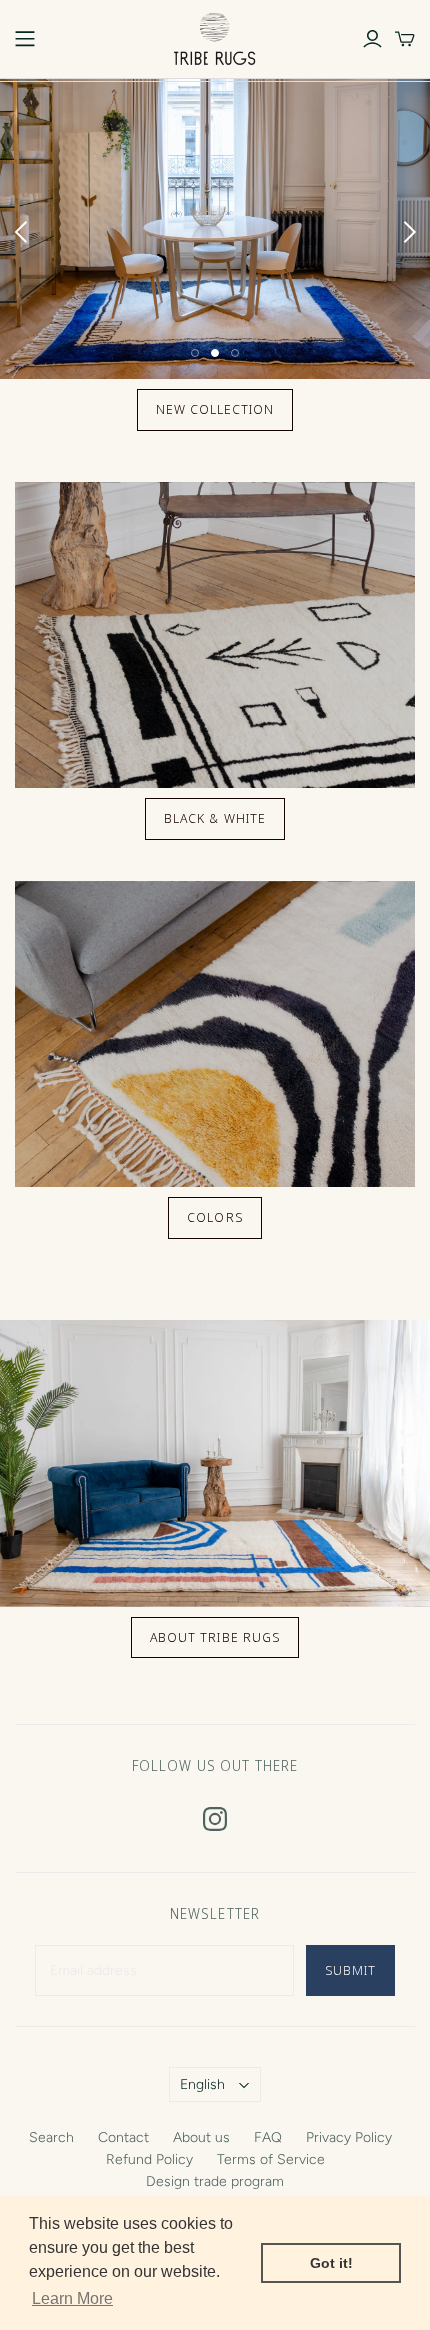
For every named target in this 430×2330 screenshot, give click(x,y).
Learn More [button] (72, 2298)
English (202, 2084)
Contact (123, 2137)
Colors (214, 1217)
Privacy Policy (349, 2137)
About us (201, 2137)
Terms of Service (271, 2159)
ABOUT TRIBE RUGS (215, 1637)
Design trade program (215, 2181)
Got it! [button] (331, 2263)
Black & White (215, 818)
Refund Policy (149, 2159)
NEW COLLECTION (215, 409)
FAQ (268, 2137)
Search (51, 2137)
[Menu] (25, 39)
